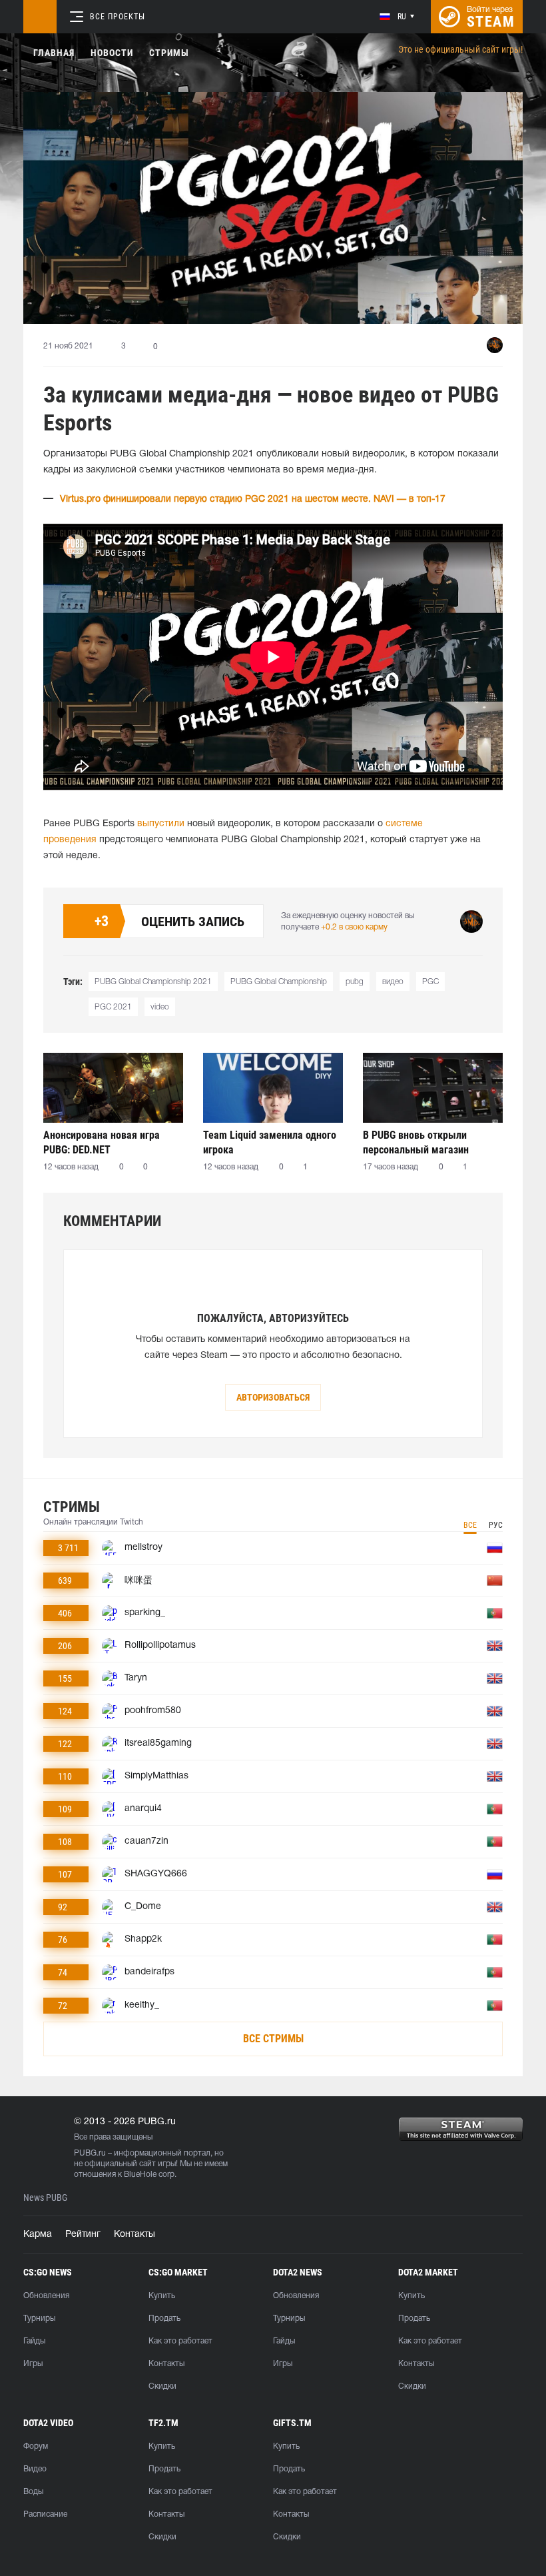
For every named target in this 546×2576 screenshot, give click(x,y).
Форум (36, 2446)
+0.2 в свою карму (354, 927)
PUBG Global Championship (279, 982)
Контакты (135, 2235)
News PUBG (45, 2198)
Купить (162, 2296)
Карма (38, 2235)
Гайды (34, 2341)
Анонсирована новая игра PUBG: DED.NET (102, 1142)
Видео (35, 2469)
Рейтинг (83, 2235)
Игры (33, 2364)
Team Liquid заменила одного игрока (270, 1142)
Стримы (169, 53)
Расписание (45, 2514)
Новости (112, 53)
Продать (164, 2318)
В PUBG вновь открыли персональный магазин (416, 1142)
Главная (54, 53)
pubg (355, 982)
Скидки (162, 2386)
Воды (33, 2492)
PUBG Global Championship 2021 (153, 982)
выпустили (161, 824)
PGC (430, 982)
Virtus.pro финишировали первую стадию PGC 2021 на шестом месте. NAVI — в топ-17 (253, 499)
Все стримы (273, 2039)
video (160, 1007)
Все (470, 1525)
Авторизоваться (273, 1397)
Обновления (46, 2296)
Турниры (39, 2318)
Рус (496, 1525)
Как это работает (180, 2341)
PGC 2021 (113, 1007)
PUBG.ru (90, 2153)
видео (393, 982)
